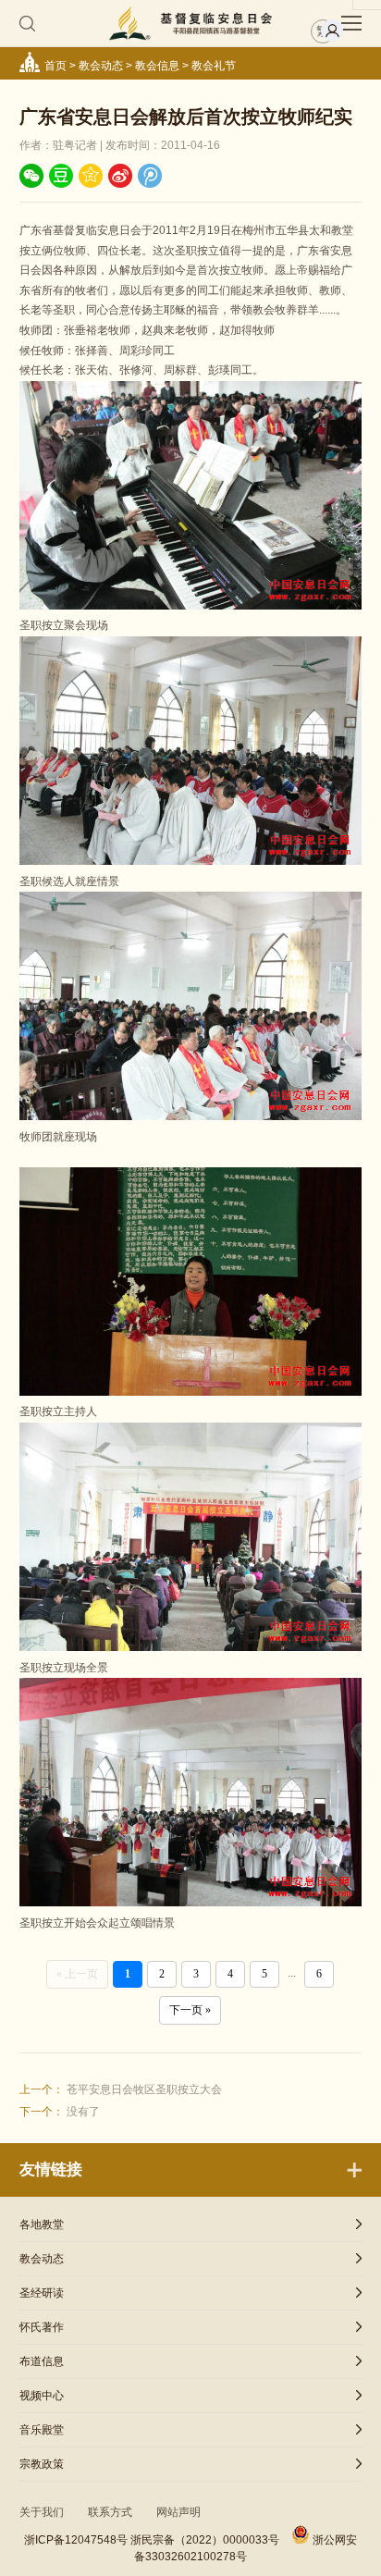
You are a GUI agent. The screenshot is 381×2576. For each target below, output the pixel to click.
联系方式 (110, 2512)
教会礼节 (214, 66)
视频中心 (42, 2396)
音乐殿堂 (42, 2430)
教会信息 (157, 66)
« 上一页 (77, 1974)
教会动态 (101, 66)
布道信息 (42, 2361)
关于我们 (42, 2512)
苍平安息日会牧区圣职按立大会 (144, 2089)
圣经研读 (42, 2293)
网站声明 (178, 2512)
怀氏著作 (42, 2327)
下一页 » (190, 2010)
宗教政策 (42, 2464)
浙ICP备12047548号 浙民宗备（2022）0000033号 (152, 2540)
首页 (55, 66)
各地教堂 (42, 2225)
